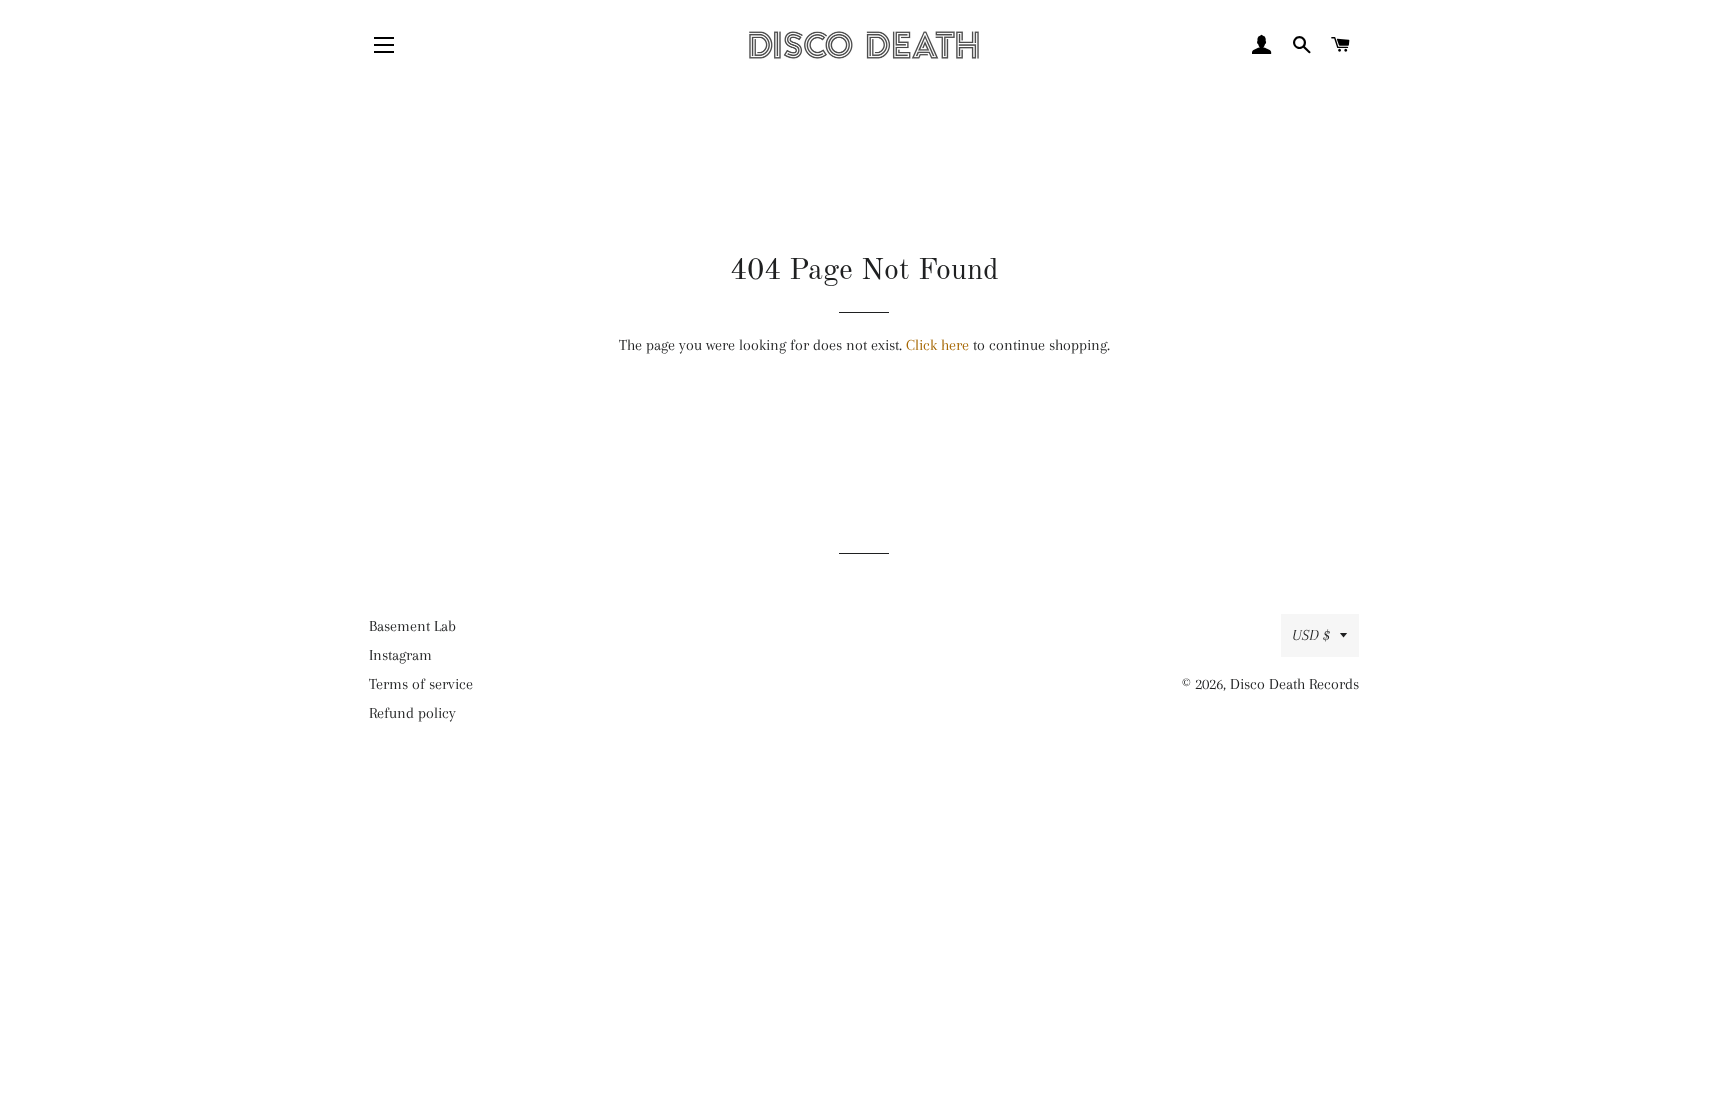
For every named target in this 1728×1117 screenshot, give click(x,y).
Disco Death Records (1294, 684)
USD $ (1311, 635)
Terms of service (421, 684)
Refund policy (412, 713)
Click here (937, 345)
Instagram (400, 655)
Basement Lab (412, 626)
